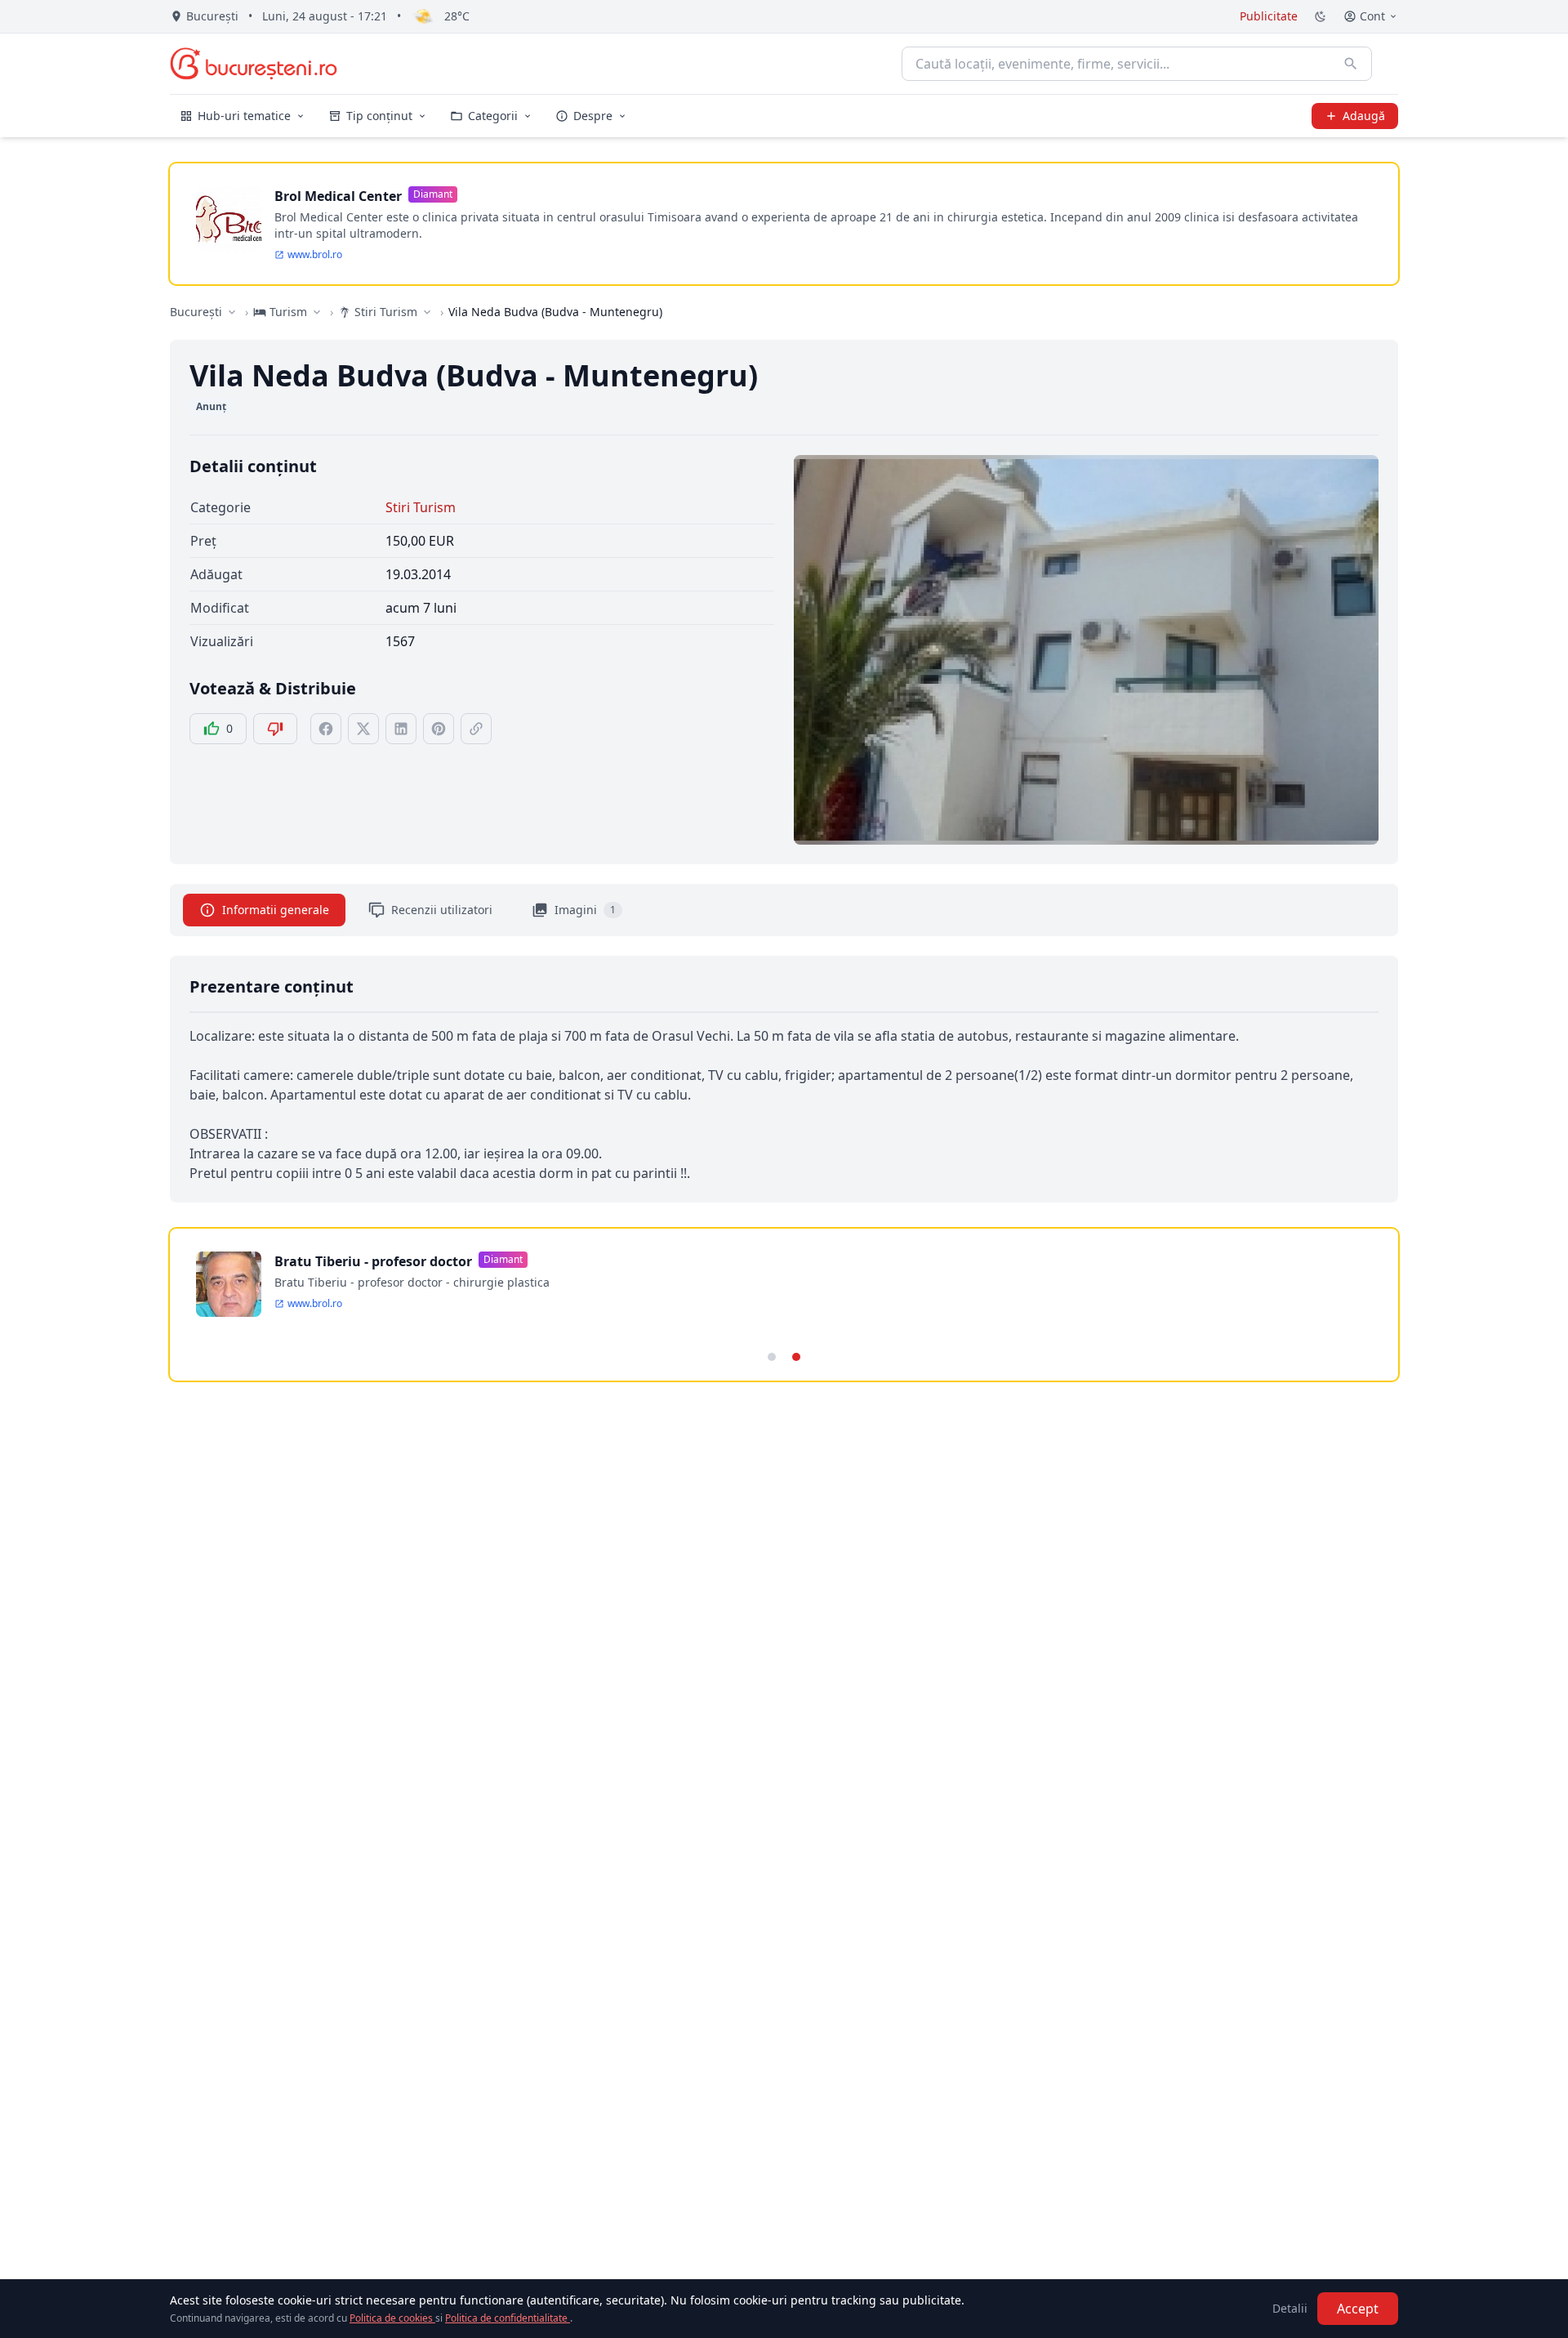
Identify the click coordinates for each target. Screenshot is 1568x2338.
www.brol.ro (315, 255)
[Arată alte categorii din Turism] (317, 312)
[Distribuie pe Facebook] (326, 729)
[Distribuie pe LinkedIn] (401, 729)
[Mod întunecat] (1321, 16)
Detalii (1290, 2308)
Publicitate (1269, 16)
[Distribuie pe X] (363, 729)
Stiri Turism (421, 507)
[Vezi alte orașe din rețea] (232, 312)
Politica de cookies (392, 2318)
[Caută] (1351, 64)
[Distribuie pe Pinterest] (439, 729)
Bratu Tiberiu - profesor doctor (373, 1261)
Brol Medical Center (338, 196)
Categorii (493, 116)
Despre (593, 116)
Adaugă (1364, 116)
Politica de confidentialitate (508, 2318)
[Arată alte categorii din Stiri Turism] (427, 312)
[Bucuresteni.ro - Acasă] (254, 64)
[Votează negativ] (275, 729)
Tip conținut (379, 116)
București (196, 312)
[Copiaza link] (476, 729)
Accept (1358, 2309)
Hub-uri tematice (244, 116)
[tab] (772, 1357)
